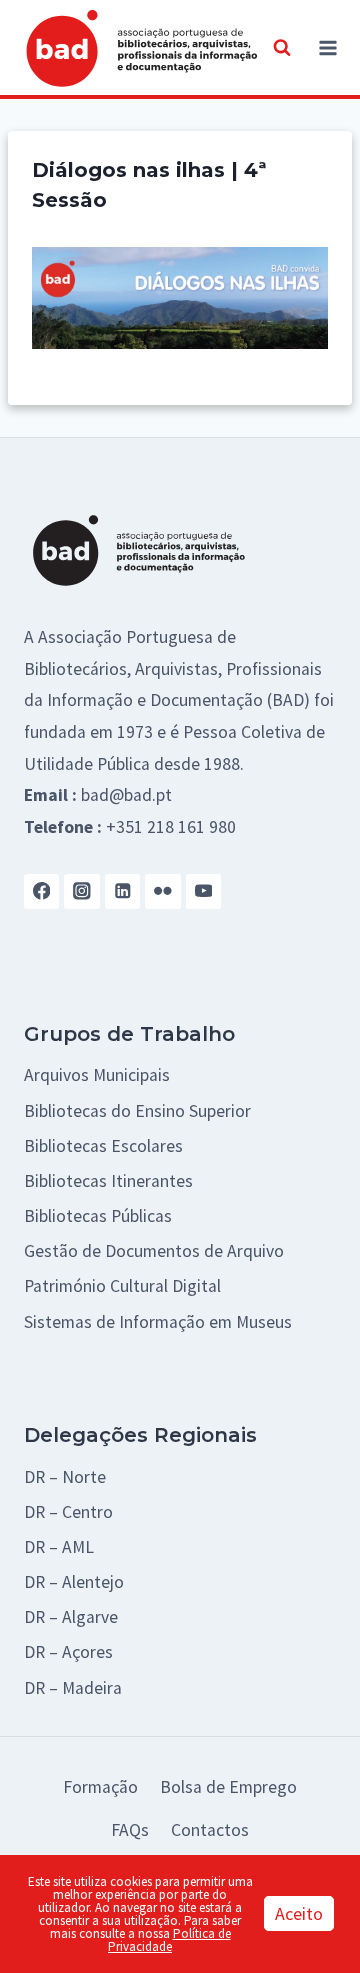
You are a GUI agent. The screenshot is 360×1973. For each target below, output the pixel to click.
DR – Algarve (71, 1617)
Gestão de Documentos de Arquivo (154, 1251)
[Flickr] (162, 891)
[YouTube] (203, 891)
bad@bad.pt (126, 795)
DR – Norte (65, 1477)
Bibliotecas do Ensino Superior (137, 1111)
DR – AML (59, 1547)
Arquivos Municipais (97, 1075)
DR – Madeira (73, 1688)
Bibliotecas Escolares (103, 1146)
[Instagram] (81, 891)
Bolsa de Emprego (228, 1787)
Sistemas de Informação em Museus (158, 1322)
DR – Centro (68, 1512)
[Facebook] (41, 891)
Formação (100, 1787)
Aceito (299, 1913)
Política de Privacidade (169, 1940)
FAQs (130, 1830)
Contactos (210, 1830)
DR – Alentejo (74, 1582)
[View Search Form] (282, 48)
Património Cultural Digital (122, 1286)
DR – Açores (68, 1652)
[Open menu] (328, 47)
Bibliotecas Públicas (98, 1216)
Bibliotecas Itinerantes (108, 1181)
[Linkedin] (122, 891)
